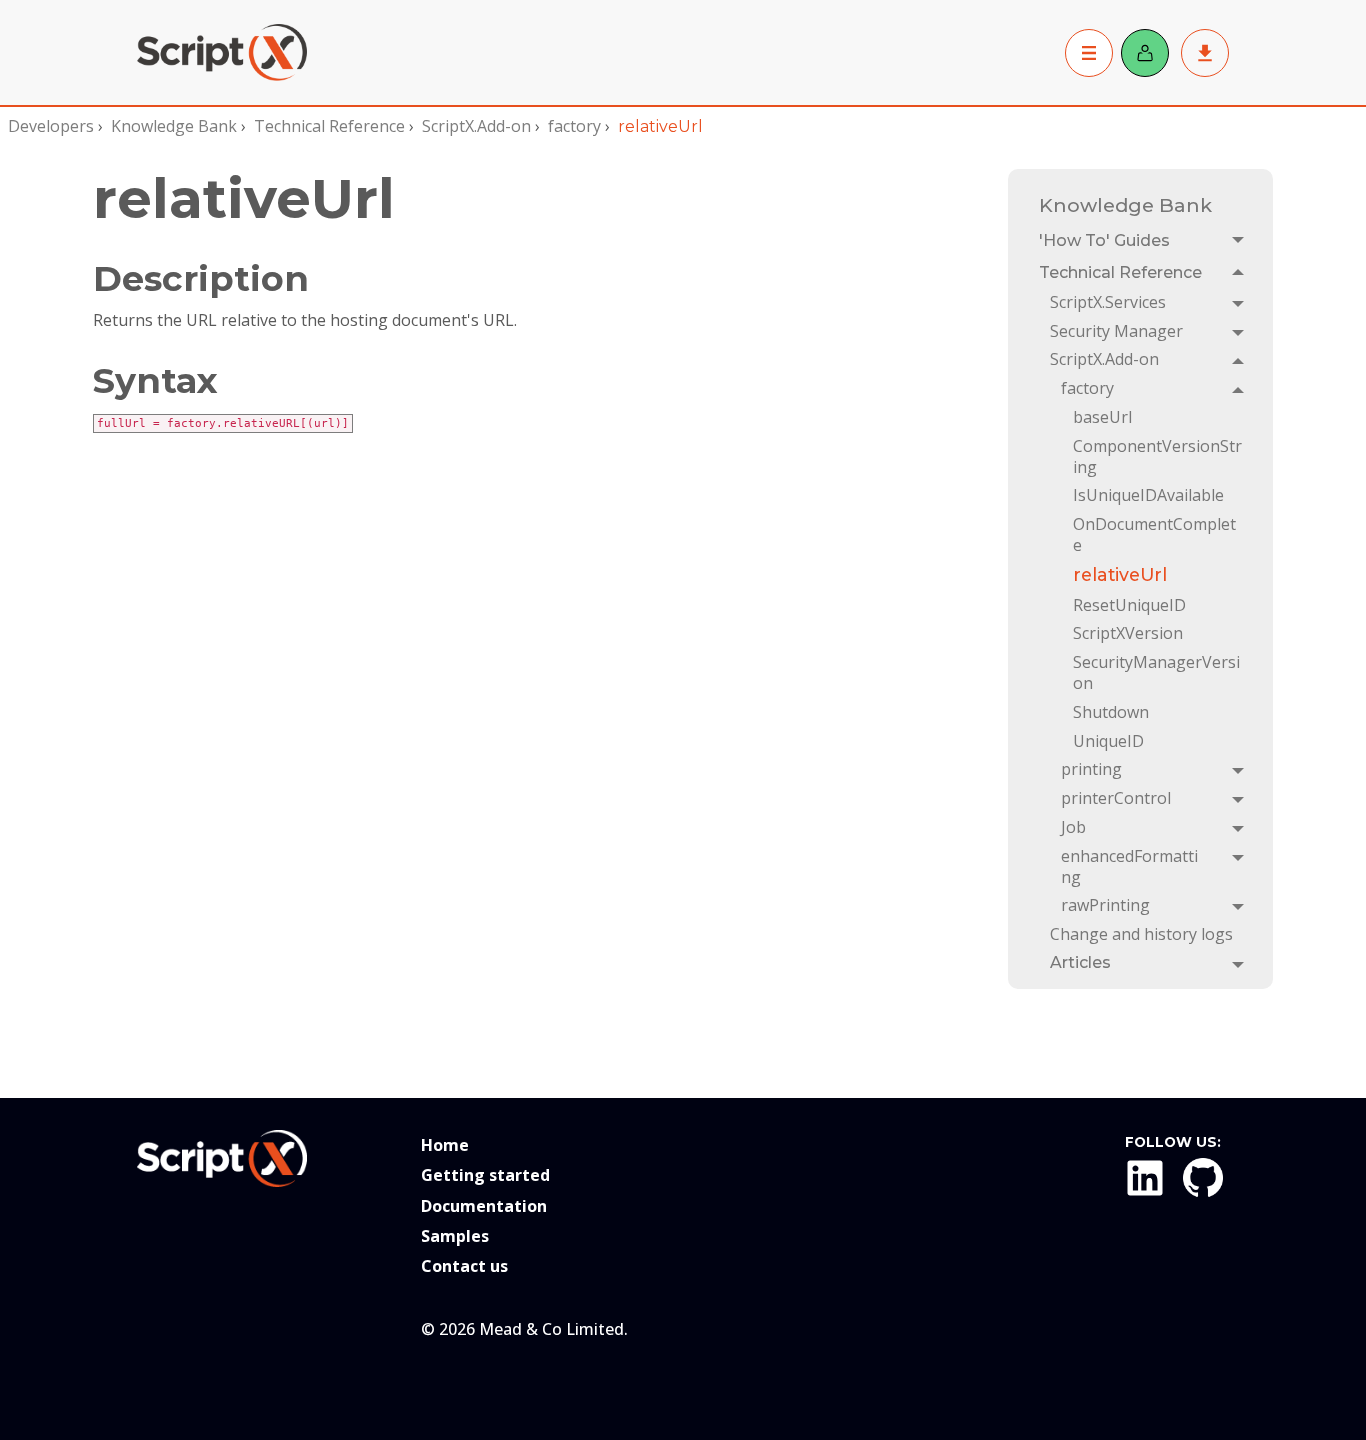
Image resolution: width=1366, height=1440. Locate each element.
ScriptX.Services (1108, 302)
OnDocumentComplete (1154, 534)
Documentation (484, 1206)
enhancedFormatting (1129, 866)
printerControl (1116, 798)
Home (445, 1145)
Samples (455, 1236)
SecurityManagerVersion (1156, 672)
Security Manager (1116, 331)
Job (1073, 827)
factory (574, 126)
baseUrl (1102, 417)
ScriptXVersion (1128, 633)
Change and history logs (1141, 934)
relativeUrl (1120, 574)
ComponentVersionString (1157, 456)
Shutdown (1111, 712)
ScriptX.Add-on (476, 126)
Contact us (464, 1266)
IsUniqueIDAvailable (1148, 495)
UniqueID (1108, 741)
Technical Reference (329, 126)
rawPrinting (1105, 905)
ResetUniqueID (1129, 605)
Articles (1080, 962)
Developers (51, 126)
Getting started (485, 1175)
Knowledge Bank (174, 126)
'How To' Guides (1104, 240)
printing (1091, 769)
